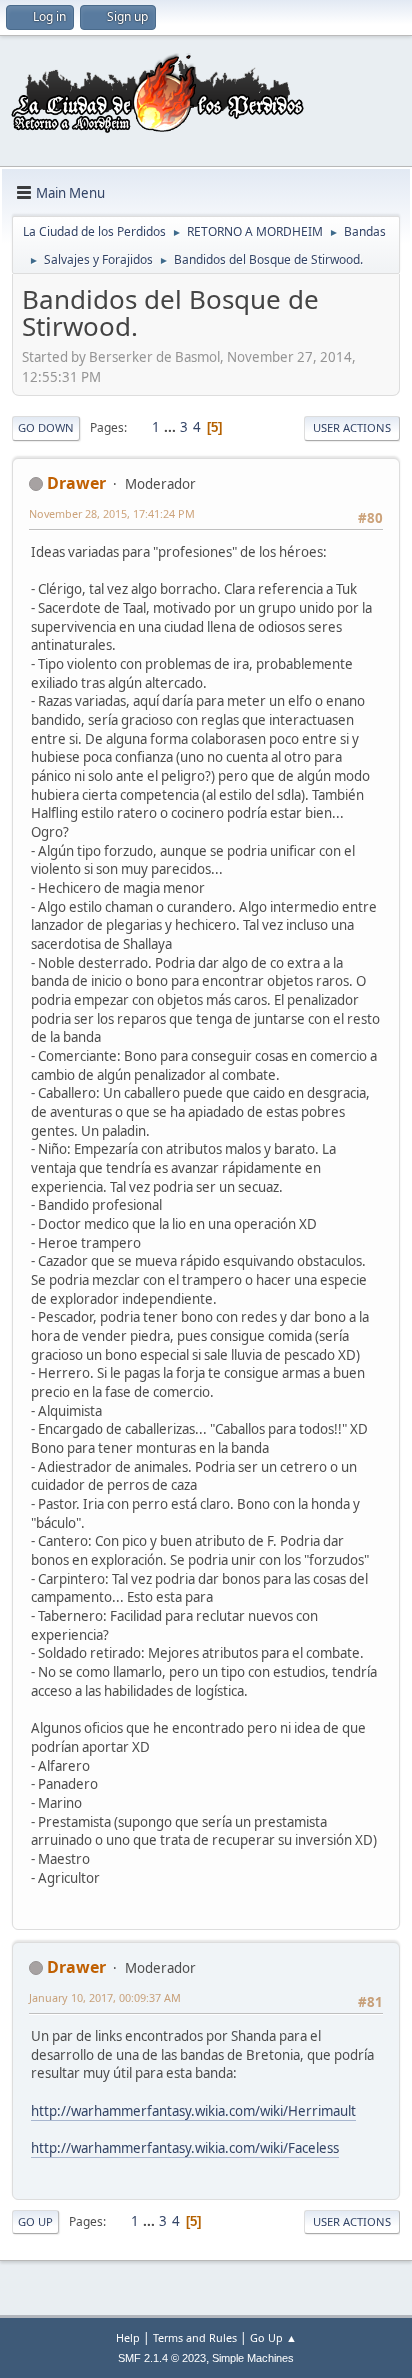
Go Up (35, 2221)
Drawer (76, 483)
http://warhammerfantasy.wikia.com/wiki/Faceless (185, 2148)
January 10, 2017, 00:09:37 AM (105, 1997)
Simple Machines (253, 2358)
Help (128, 2337)
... (171, 427)
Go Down (46, 427)
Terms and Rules (195, 2337)
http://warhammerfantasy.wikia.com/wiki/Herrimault (193, 2111)
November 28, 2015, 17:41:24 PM (112, 513)
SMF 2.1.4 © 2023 (162, 2358)
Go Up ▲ (273, 2337)
